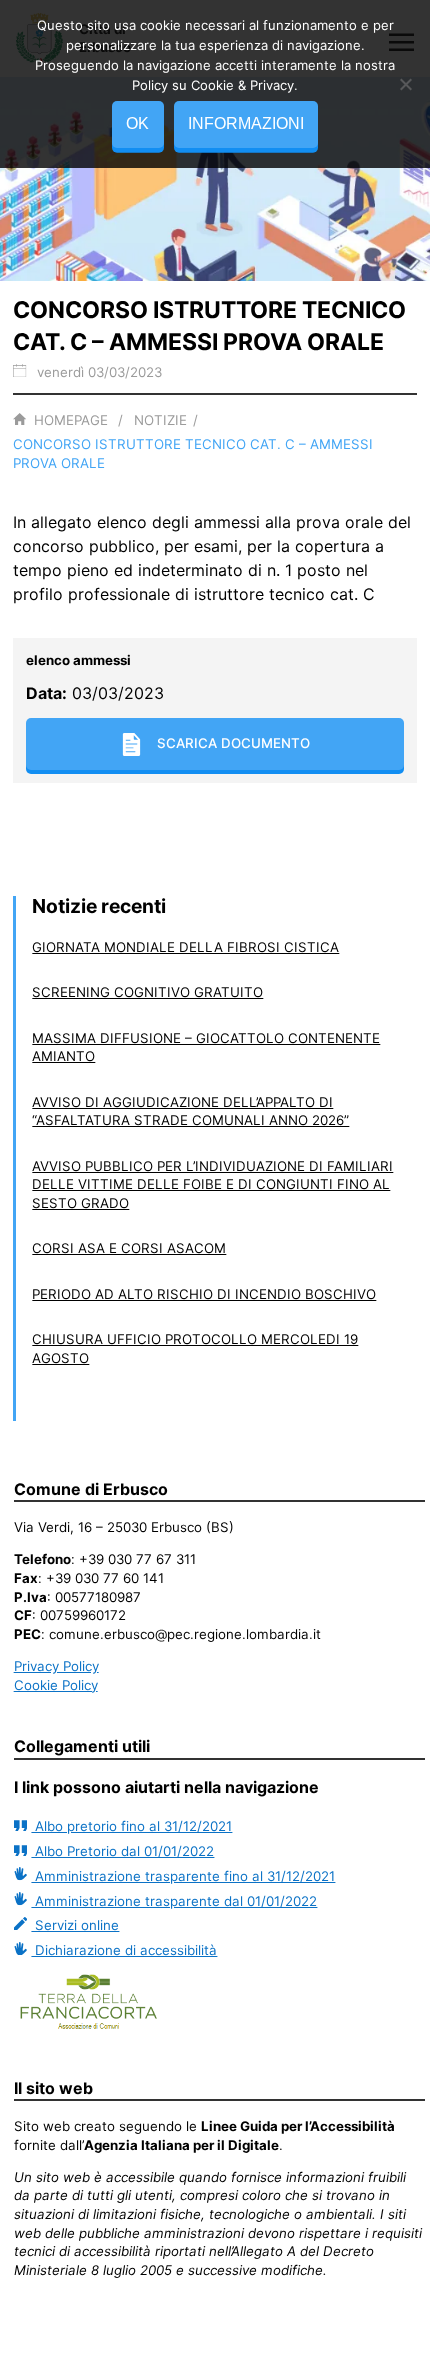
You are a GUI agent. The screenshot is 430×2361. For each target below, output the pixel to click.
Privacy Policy (56, 1666)
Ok (137, 123)
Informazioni (246, 123)
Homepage (70, 420)
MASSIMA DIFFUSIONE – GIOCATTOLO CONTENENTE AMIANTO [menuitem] (206, 1047)
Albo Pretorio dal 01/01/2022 (122, 1851)
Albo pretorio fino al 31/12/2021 (131, 1826)
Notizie (160, 420)
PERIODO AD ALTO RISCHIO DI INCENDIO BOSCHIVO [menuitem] (204, 1294)
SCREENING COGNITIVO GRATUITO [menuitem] (147, 992)
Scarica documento (233, 743)
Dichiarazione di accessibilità (124, 1950)
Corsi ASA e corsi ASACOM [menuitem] (129, 1248)
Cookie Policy (56, 1685)
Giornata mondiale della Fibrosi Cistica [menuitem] (185, 947)
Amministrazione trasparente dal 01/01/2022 (174, 1901)
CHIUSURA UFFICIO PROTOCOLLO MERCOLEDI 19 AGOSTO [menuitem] (195, 1348)
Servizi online (75, 1925)
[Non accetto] (405, 84)
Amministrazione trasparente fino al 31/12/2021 (183, 1876)
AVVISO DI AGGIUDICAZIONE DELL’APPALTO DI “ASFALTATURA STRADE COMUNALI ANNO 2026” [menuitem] (190, 1111)
